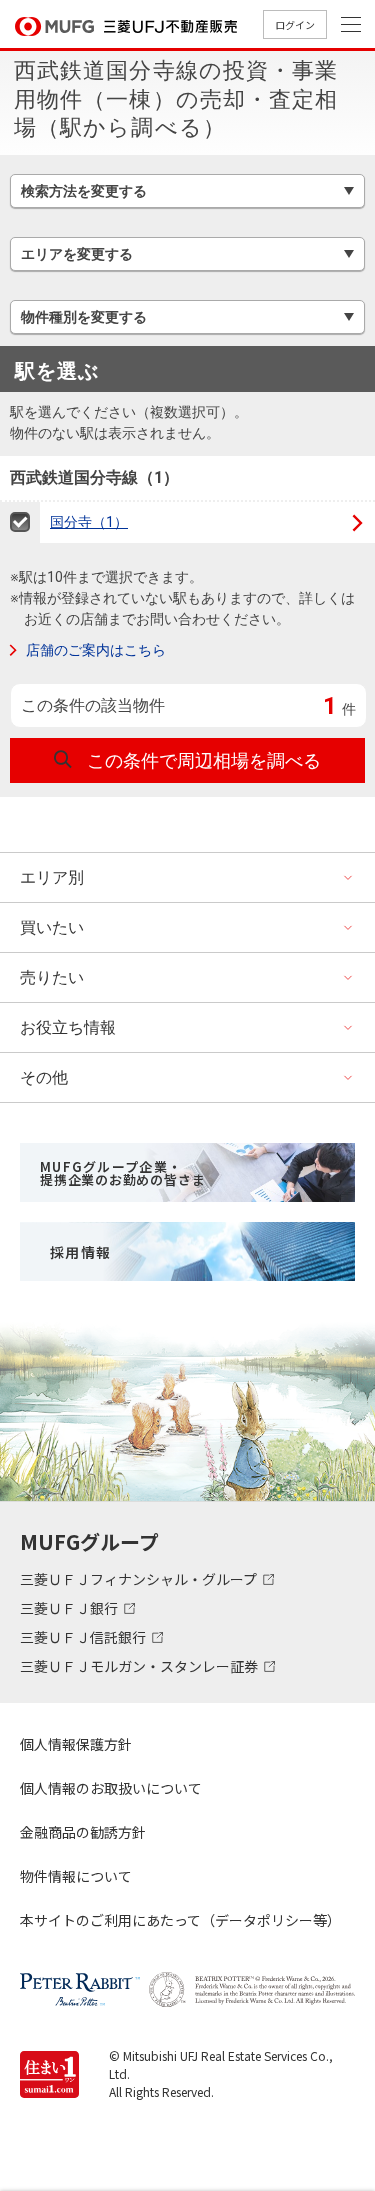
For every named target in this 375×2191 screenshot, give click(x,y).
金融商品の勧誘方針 (83, 1832)
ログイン (295, 24)
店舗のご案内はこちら (96, 650)
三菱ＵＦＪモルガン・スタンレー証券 (140, 1666)
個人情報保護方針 (76, 1744)
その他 (44, 1077)
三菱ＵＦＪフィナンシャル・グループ (140, 1579)
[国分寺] (20, 522)
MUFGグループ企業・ (122, 1173)
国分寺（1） (89, 522)
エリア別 (52, 877)
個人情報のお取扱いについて (111, 1788)
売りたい (52, 977)
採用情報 (81, 1252)
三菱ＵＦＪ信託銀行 (84, 1637)
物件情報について (76, 1876)
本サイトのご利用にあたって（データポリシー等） (180, 1920)
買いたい (52, 927)
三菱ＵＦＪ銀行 (70, 1608)
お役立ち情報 (68, 1027)
